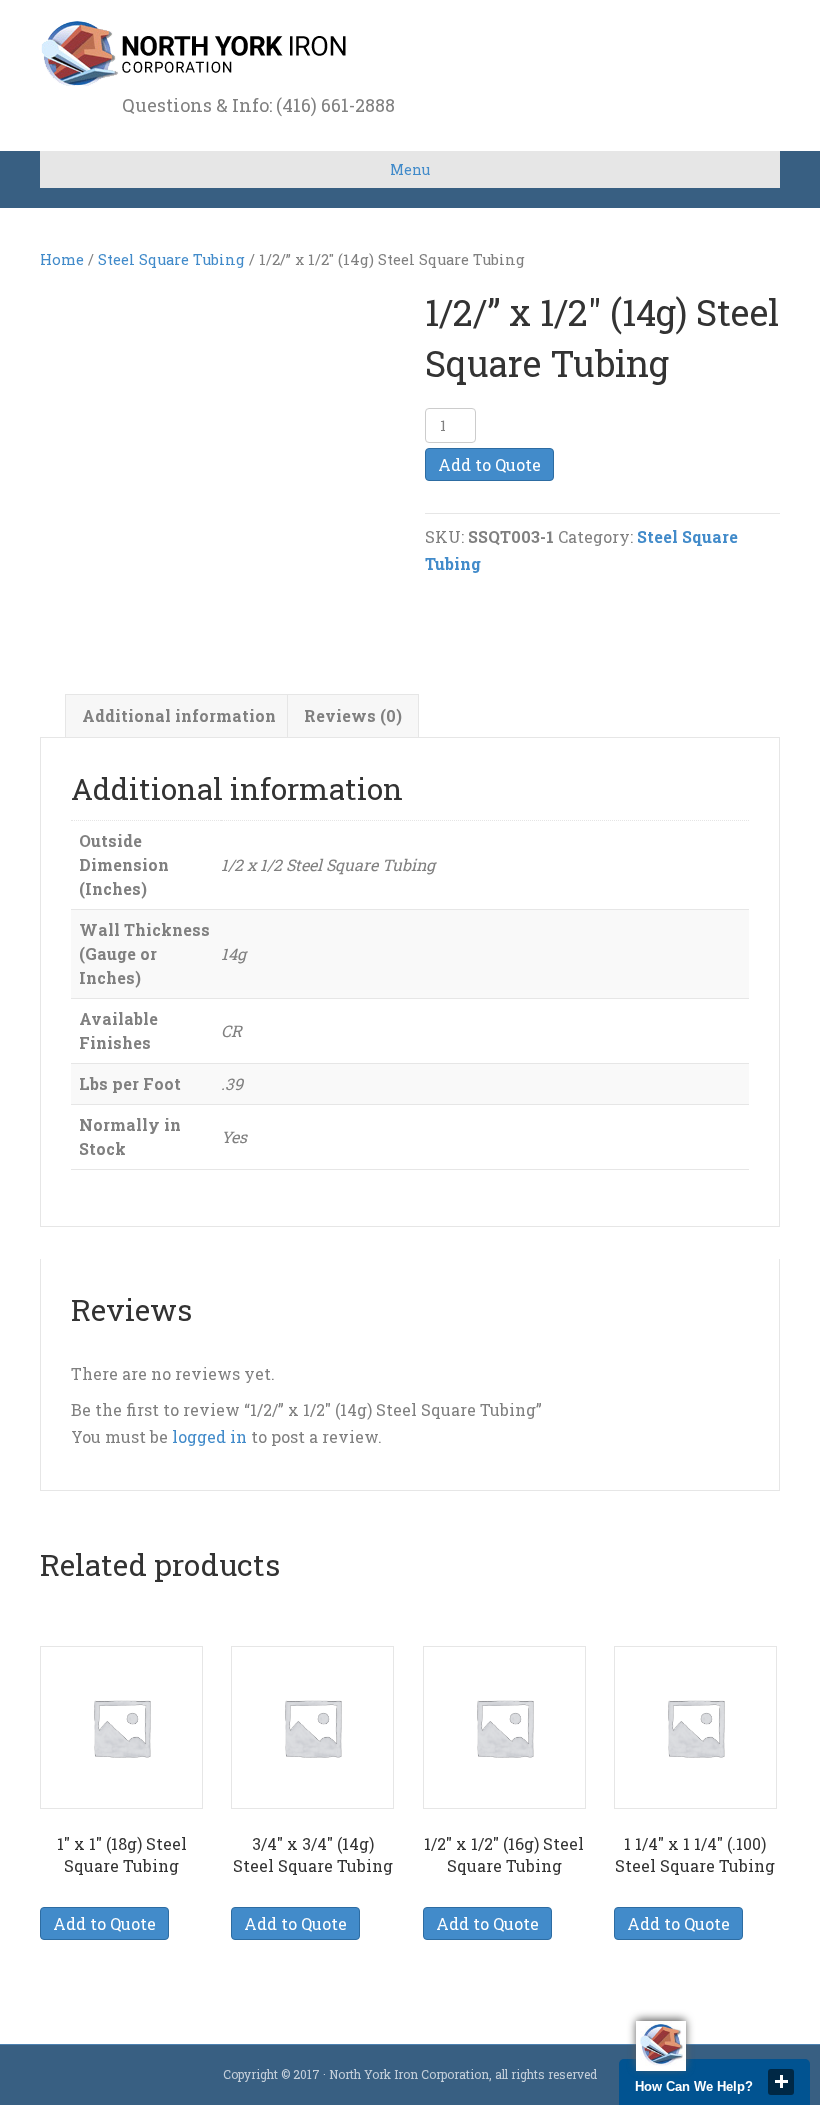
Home (62, 259)
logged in (209, 1436)
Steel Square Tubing (171, 259)
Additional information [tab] (179, 715)
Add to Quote (489, 464)
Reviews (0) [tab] (353, 715)
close (781, 2082)
